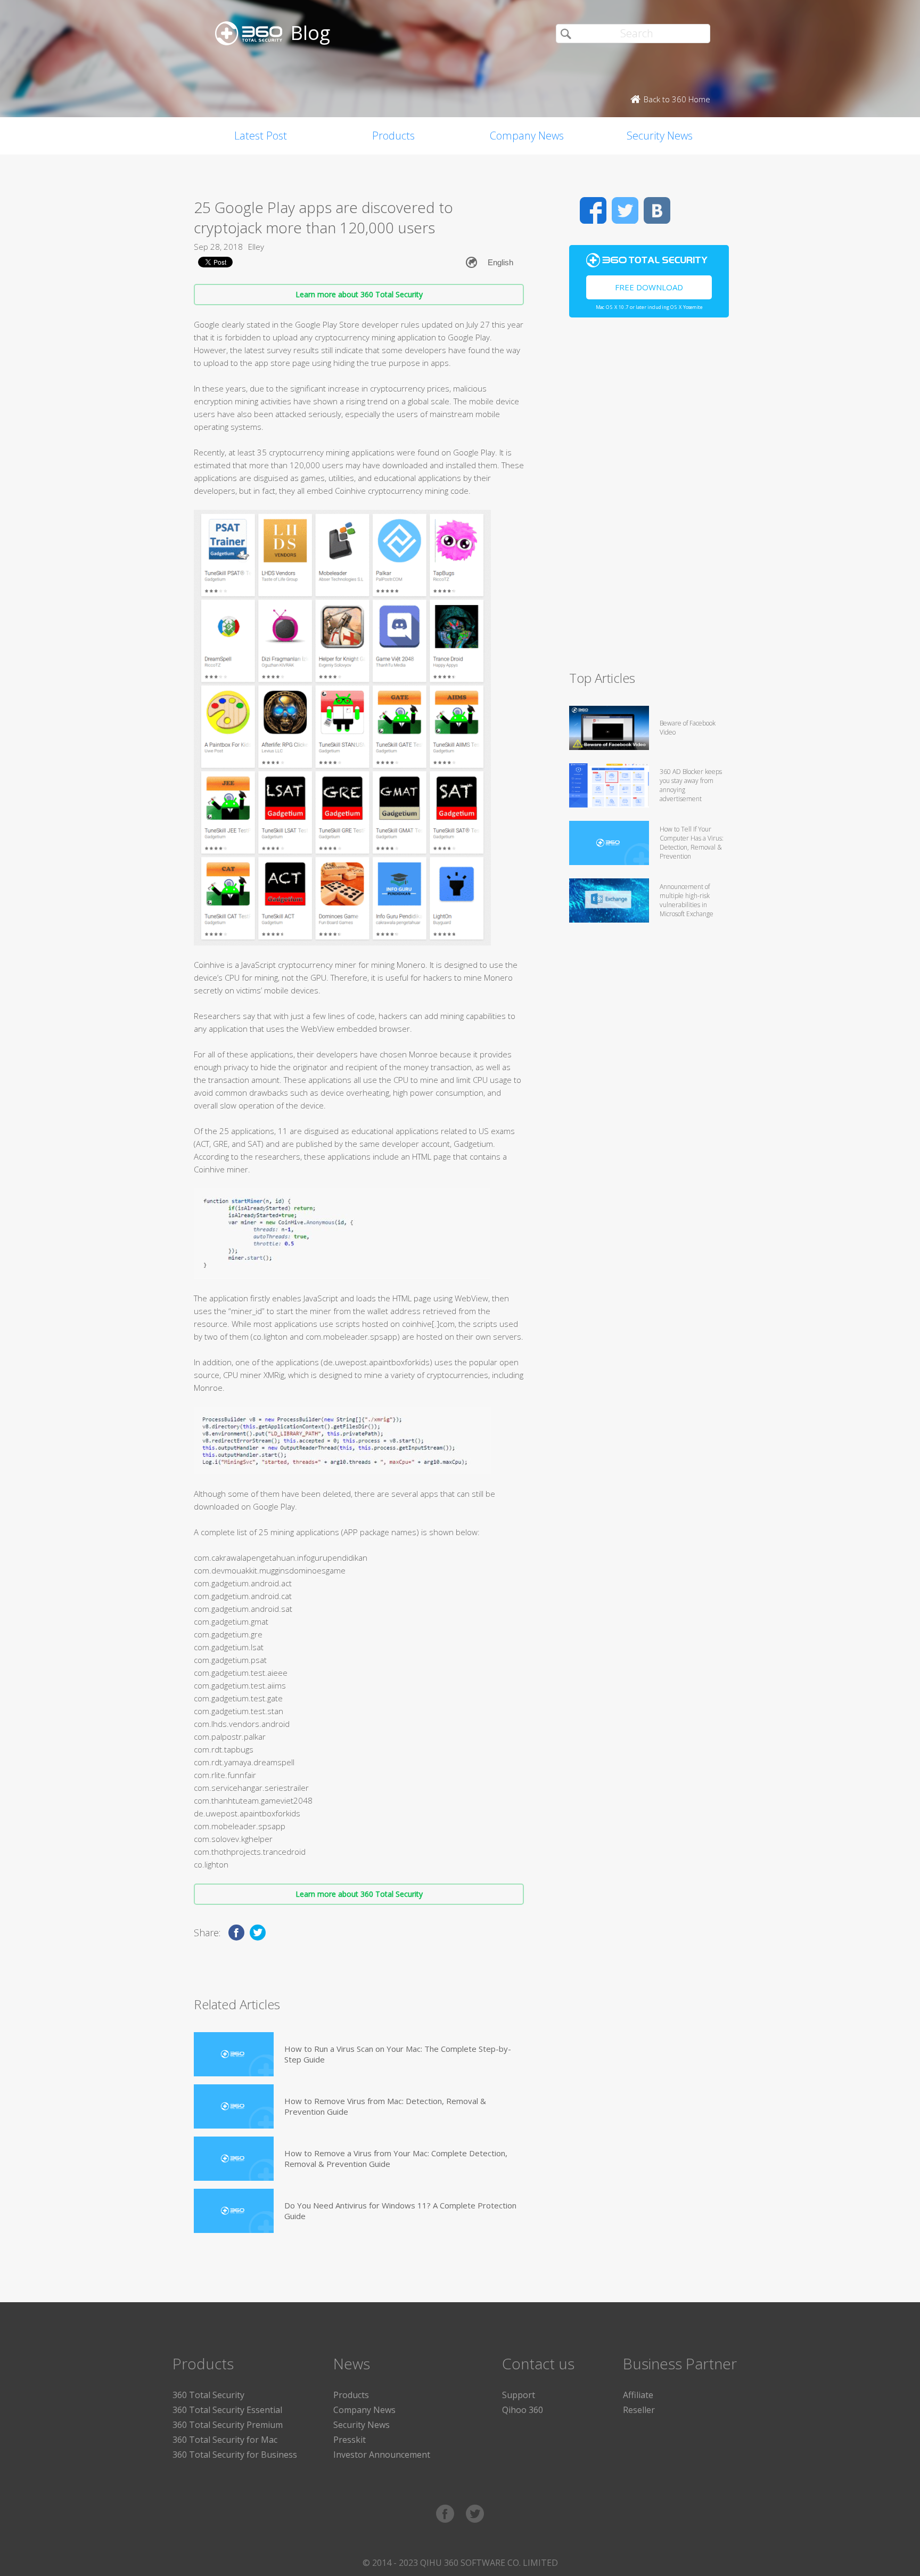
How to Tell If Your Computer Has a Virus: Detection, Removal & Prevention (692, 843)
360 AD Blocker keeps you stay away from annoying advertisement (691, 785)
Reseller (639, 2410)
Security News (660, 136)
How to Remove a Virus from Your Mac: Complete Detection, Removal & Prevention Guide (396, 2158)
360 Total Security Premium (228, 2425)
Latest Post (261, 136)
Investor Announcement (382, 2455)
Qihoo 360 (523, 2410)
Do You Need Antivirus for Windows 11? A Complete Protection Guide (400, 2211)
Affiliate (638, 2395)
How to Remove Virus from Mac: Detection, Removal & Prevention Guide (385, 2106)
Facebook (593, 210)
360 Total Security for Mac (225, 2440)
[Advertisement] (649, 499)
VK (657, 210)
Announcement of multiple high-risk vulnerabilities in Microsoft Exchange (687, 900)
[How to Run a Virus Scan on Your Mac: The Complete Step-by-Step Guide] (234, 2054)
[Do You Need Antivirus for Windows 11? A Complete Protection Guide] (234, 2211)
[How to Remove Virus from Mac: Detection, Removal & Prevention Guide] (234, 2106)
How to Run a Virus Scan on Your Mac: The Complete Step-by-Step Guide (398, 2054)
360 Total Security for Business (235, 2455)
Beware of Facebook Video (688, 728)
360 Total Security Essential (227, 2410)
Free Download (649, 287)
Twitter (625, 210)
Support (519, 2395)
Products (393, 136)
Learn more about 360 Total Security (359, 294)
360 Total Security (208, 2395)
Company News (527, 136)
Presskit (350, 2440)
